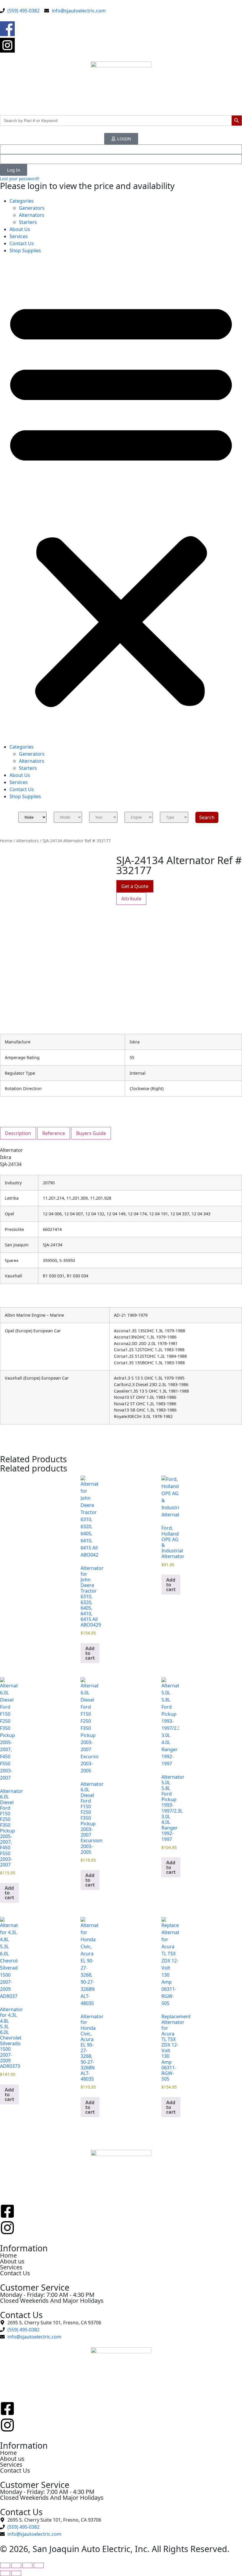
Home (6, 840)
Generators (32, 208)
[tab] (131, 899)
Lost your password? (20, 179)
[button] (121, 501)
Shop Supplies (25, 251)
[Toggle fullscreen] (16, 2565)
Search (207, 817)
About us (12, 2261)
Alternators (32, 215)
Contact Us (22, 243)
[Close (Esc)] (39, 2565)
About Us (20, 229)
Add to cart (90, 1653)
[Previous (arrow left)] (5, 2573)
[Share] (27, 2565)
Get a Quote (135, 886)
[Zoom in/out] (5, 2565)
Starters (28, 222)
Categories (22, 201)
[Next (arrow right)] (16, 2573)
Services (19, 236)
